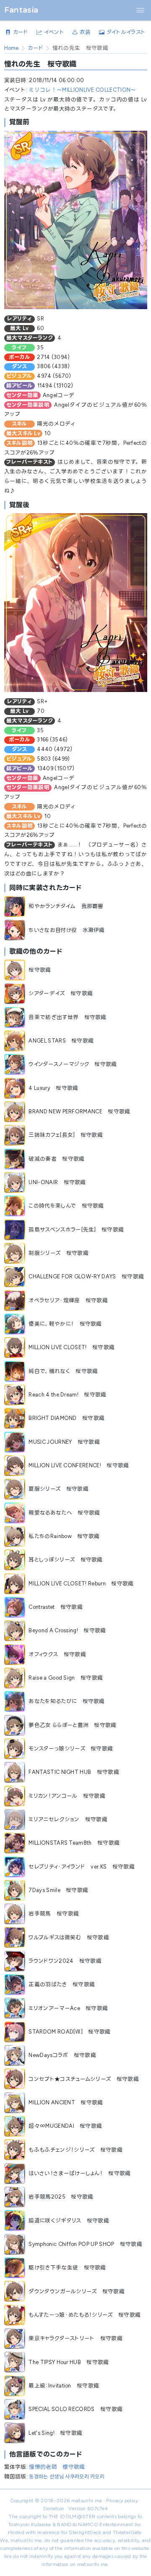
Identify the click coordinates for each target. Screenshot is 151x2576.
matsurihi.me (87, 2501)
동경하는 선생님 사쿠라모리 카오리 (67, 2477)
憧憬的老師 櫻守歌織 (57, 2467)
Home (12, 48)
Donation (54, 2509)
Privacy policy (122, 2501)
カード (35, 48)
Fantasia (21, 10)
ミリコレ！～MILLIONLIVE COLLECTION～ (82, 90)
